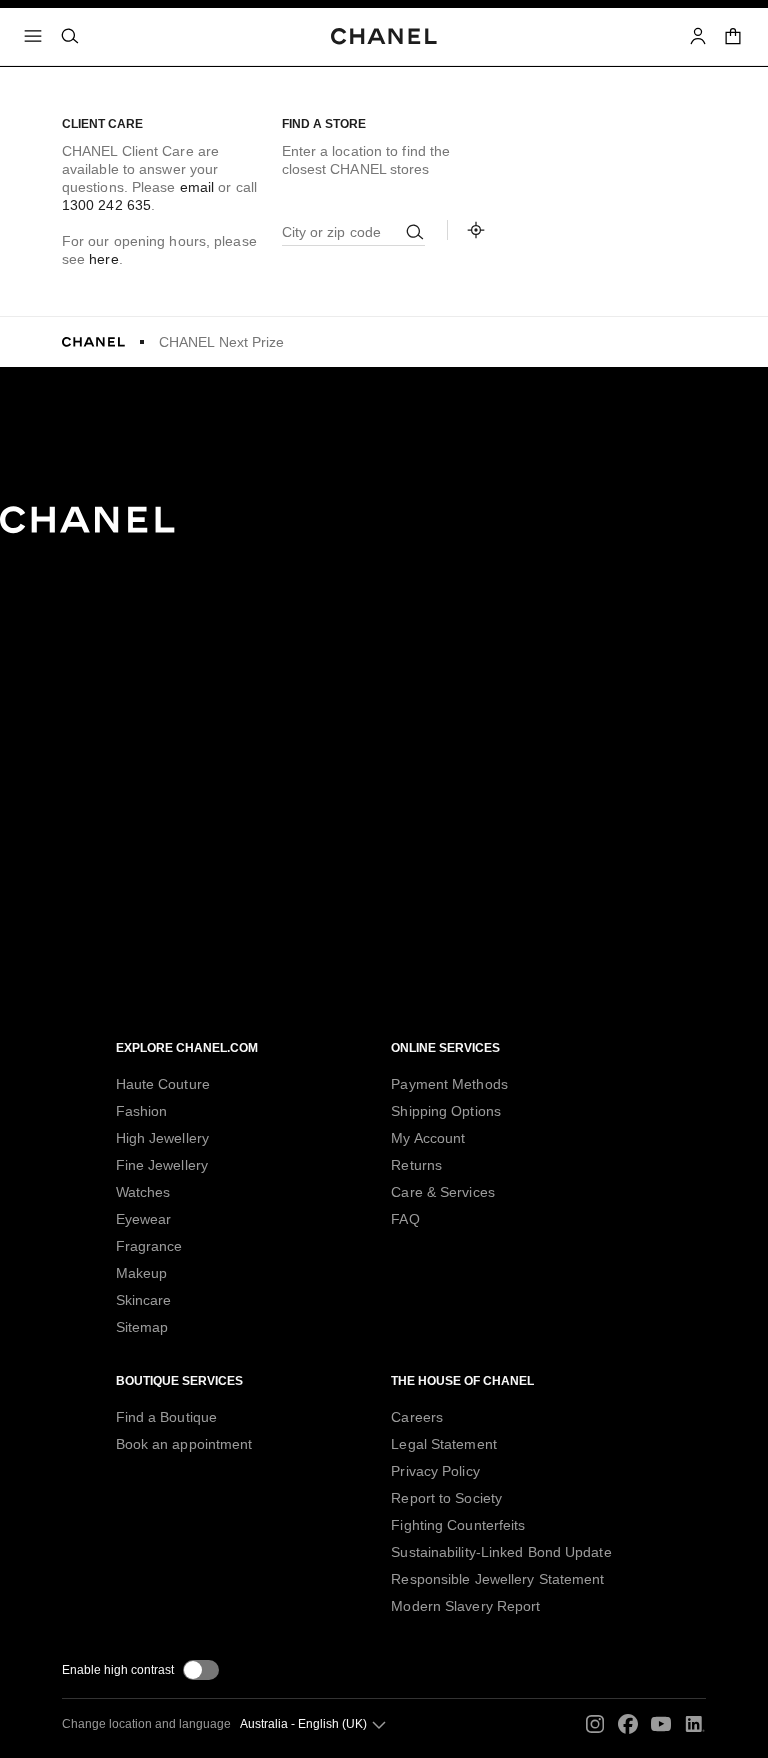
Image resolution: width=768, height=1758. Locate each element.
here (103, 259)
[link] (734, 36)
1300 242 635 (106, 205)
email (197, 187)
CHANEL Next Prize (222, 342)
